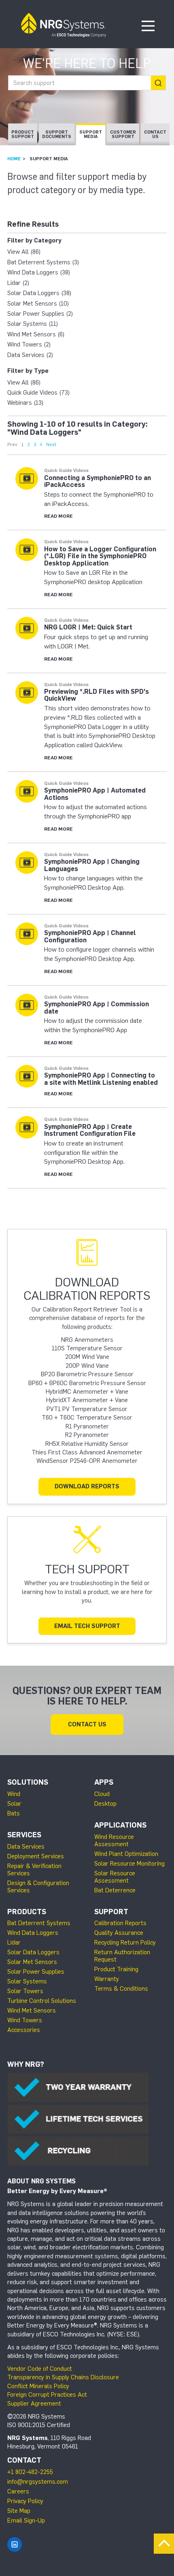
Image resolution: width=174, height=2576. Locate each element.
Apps (104, 1782)
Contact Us (155, 134)
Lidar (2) (18, 283)
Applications (120, 1825)
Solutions (28, 1782)
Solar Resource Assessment (115, 1877)
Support (111, 1912)
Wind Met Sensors (32, 2011)
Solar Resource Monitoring (129, 1864)
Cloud (102, 1794)
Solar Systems (27, 1981)
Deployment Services (36, 1856)
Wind (14, 1794)
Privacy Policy (25, 2501)
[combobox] (87, 83)
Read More (58, 516)
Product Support (23, 134)
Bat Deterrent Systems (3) (43, 262)
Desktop (105, 1804)
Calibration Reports (120, 1923)
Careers (18, 2491)
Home (14, 159)
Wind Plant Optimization (126, 1854)
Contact (24, 2460)
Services (24, 1835)
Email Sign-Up (26, 2521)
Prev (12, 444)
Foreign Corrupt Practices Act (47, 2395)
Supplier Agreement (34, 2404)
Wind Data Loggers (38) (39, 272)
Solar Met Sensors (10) (38, 304)
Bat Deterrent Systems (39, 1923)
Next (51, 444)
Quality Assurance (119, 1933)
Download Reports (87, 1486)
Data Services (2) (30, 355)
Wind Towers (25, 2020)
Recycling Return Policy (125, 1943)
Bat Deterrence (115, 1890)
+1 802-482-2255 (30, 2472)
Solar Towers (25, 1991)
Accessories (24, 2030)
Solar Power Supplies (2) (40, 314)
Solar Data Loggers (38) (39, 293)
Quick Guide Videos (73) (38, 393)
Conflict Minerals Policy (38, 2386)
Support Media (91, 134)
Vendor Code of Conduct (40, 2369)
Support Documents (57, 134)
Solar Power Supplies (36, 1972)
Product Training (116, 1969)
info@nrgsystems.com (38, 2482)
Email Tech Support (87, 1626)
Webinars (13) (25, 403)
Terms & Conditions (121, 1989)
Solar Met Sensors (32, 1962)
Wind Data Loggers (33, 1933)
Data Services (26, 1847)
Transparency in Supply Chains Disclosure (63, 2377)
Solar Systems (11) (33, 324)
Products (27, 1912)
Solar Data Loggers (33, 1952)
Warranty (107, 1979)
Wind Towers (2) (29, 344)
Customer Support (123, 134)
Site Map (19, 2511)
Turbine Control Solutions (42, 2001)
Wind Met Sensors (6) (36, 334)
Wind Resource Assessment (114, 1841)
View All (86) (24, 252)
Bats (14, 1813)
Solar (14, 1804)
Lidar (14, 1943)
